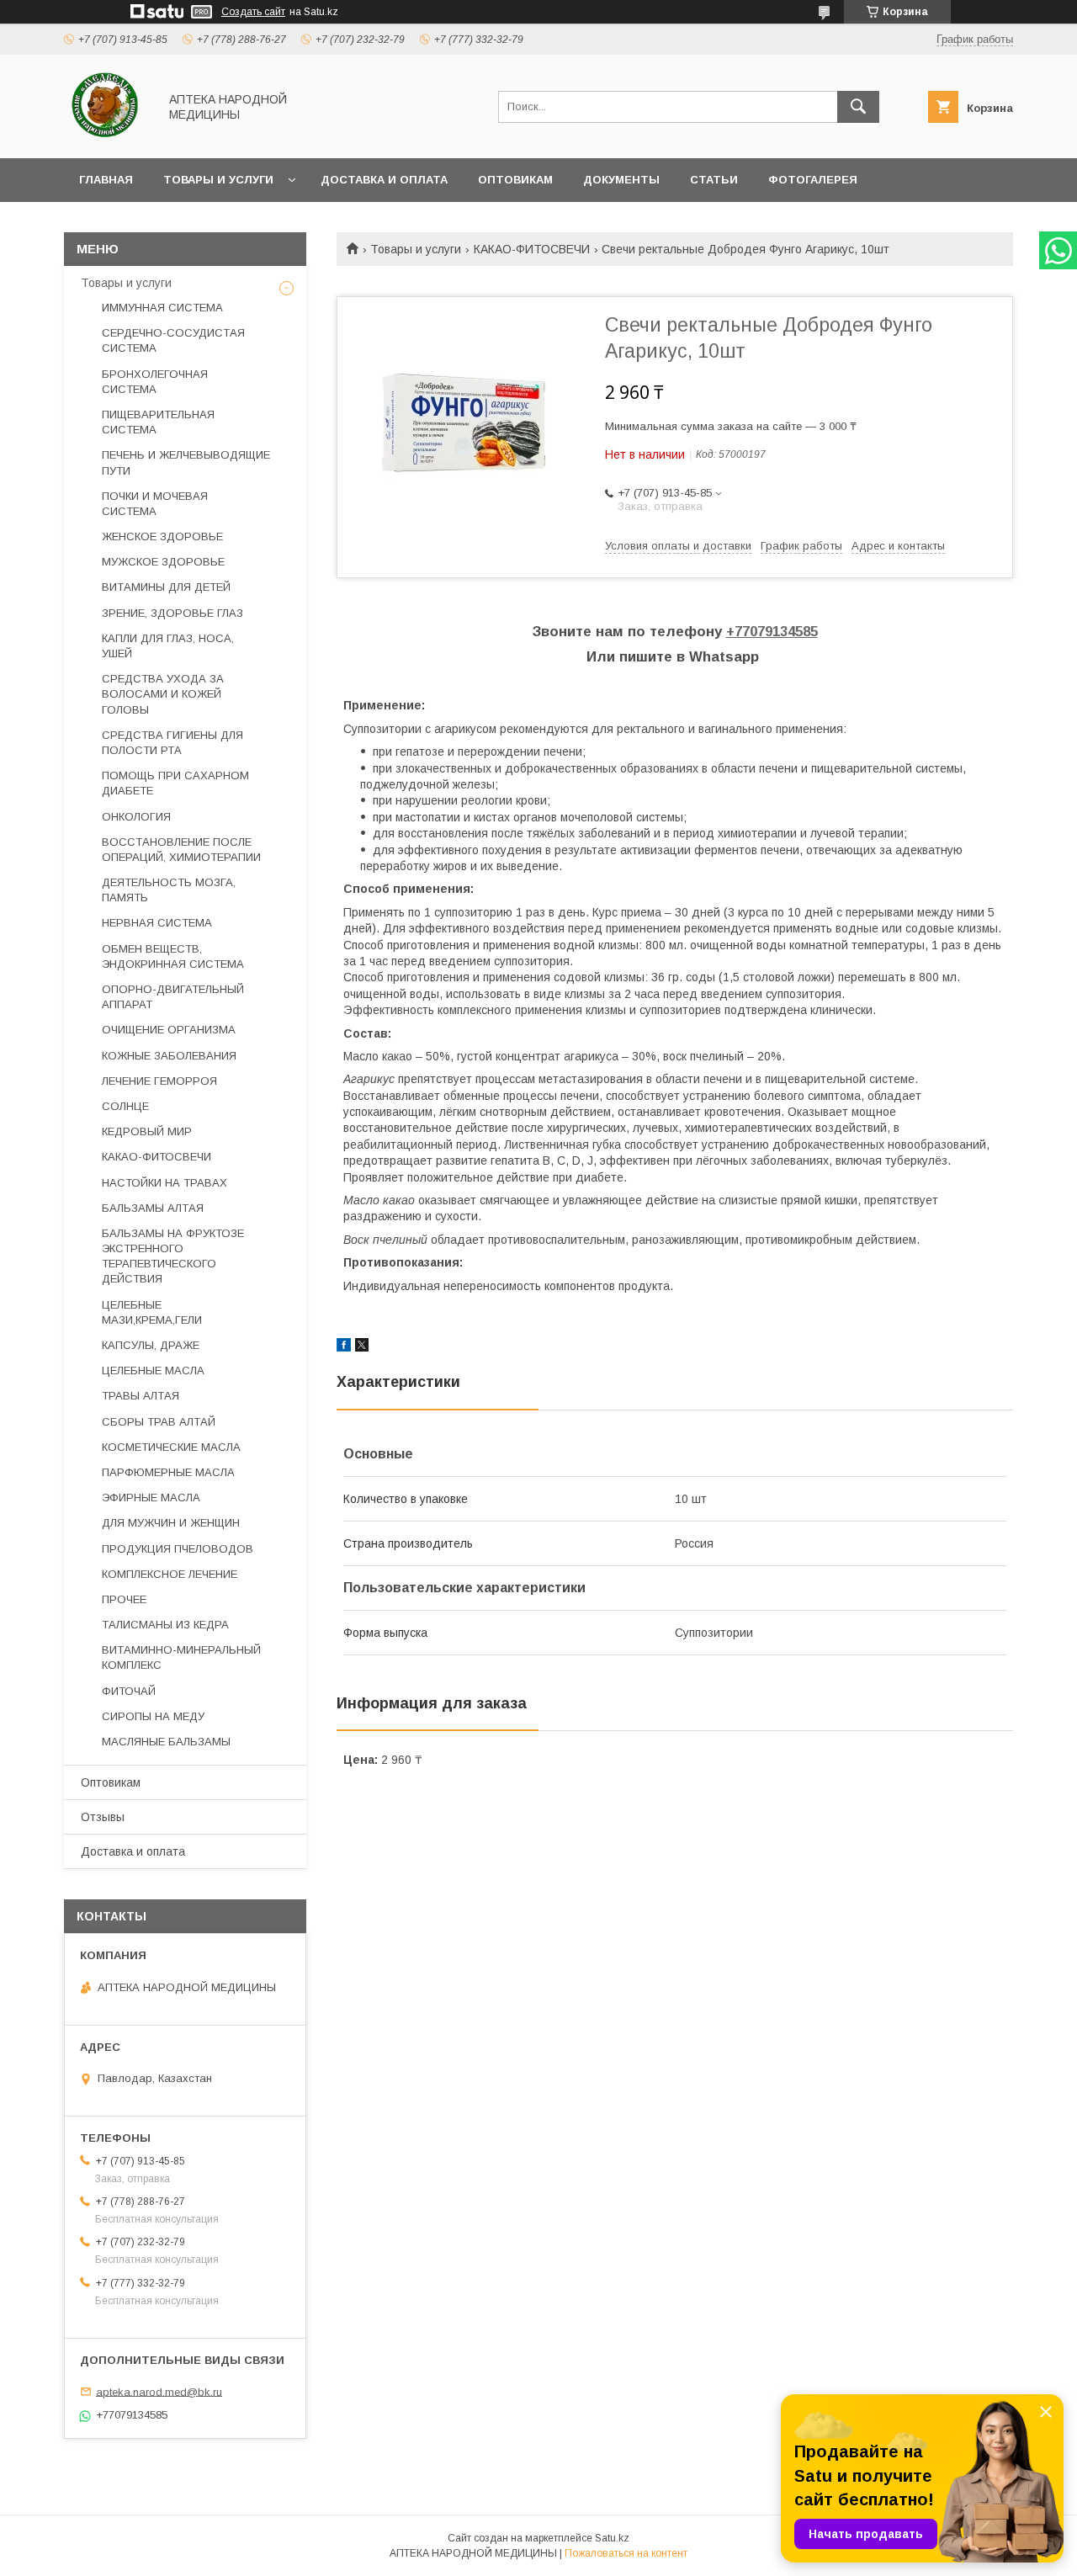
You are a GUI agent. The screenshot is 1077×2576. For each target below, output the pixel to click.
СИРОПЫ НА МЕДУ (153, 1716)
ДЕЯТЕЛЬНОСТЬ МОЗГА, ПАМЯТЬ (169, 890)
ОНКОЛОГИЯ (136, 817)
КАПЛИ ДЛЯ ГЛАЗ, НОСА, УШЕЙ (168, 646)
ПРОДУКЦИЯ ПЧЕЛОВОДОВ (178, 1549)
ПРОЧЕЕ (124, 1599)
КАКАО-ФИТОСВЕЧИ (532, 249)
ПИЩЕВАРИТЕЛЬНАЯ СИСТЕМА (158, 422)
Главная (106, 180)
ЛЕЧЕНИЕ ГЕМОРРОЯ (159, 1081)
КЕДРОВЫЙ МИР (147, 1131)
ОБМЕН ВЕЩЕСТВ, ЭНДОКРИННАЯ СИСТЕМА (173, 956)
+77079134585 (772, 632)
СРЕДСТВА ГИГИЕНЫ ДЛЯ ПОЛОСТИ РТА (172, 743)
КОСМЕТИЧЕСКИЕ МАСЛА (171, 1447)
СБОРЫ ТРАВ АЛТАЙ (159, 1422)
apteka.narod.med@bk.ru (159, 2391)
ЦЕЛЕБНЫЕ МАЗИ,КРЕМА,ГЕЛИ (152, 1312)
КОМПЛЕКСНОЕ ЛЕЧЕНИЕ (170, 1574)
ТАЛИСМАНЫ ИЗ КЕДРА (165, 1625)
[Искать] (858, 107)
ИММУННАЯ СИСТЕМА (162, 308)
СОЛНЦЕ (125, 1106)
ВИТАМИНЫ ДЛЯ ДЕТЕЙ (166, 587)
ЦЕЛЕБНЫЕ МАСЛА (153, 1370)
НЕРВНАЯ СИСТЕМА (157, 923)
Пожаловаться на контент (626, 2553)
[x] (362, 1347)
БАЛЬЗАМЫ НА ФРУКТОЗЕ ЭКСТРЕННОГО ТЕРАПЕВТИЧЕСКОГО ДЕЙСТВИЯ (173, 1256)
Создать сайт (253, 12)
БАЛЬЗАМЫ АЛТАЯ (153, 1208)
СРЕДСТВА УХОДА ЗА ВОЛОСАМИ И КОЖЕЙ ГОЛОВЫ (163, 694)
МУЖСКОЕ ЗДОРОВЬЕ (163, 562)
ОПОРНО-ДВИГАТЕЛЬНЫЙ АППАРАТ (173, 997)
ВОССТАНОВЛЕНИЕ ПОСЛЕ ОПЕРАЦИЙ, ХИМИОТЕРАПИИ (181, 850)
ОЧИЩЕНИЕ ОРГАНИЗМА (169, 1030)
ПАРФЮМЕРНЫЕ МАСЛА (168, 1472)
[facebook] (344, 1347)
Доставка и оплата (384, 180)
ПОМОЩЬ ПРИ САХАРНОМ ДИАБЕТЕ (175, 783)
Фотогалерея (813, 180)
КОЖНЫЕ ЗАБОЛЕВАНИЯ (169, 1056)
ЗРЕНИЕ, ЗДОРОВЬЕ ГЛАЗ (172, 613)
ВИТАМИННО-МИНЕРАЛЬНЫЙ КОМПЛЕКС (181, 1657)
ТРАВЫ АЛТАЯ (141, 1396)
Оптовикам (515, 180)
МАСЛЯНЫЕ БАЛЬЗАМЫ (166, 1742)
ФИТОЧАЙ (129, 1691)
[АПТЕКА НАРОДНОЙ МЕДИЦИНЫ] (106, 136)
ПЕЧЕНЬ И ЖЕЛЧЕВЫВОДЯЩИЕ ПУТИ (186, 462)
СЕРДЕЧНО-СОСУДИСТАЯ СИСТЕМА (173, 340)
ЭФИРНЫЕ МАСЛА (151, 1498)
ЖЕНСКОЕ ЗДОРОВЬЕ (162, 536)
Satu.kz (612, 2538)
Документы (621, 180)
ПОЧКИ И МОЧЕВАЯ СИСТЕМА (155, 504)
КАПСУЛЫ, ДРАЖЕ (151, 1345)
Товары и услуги (218, 180)
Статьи (714, 180)
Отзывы (103, 1817)
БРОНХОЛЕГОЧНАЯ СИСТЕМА (155, 382)
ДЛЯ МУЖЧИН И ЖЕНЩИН (171, 1523)
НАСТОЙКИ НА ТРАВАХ (164, 1183)
